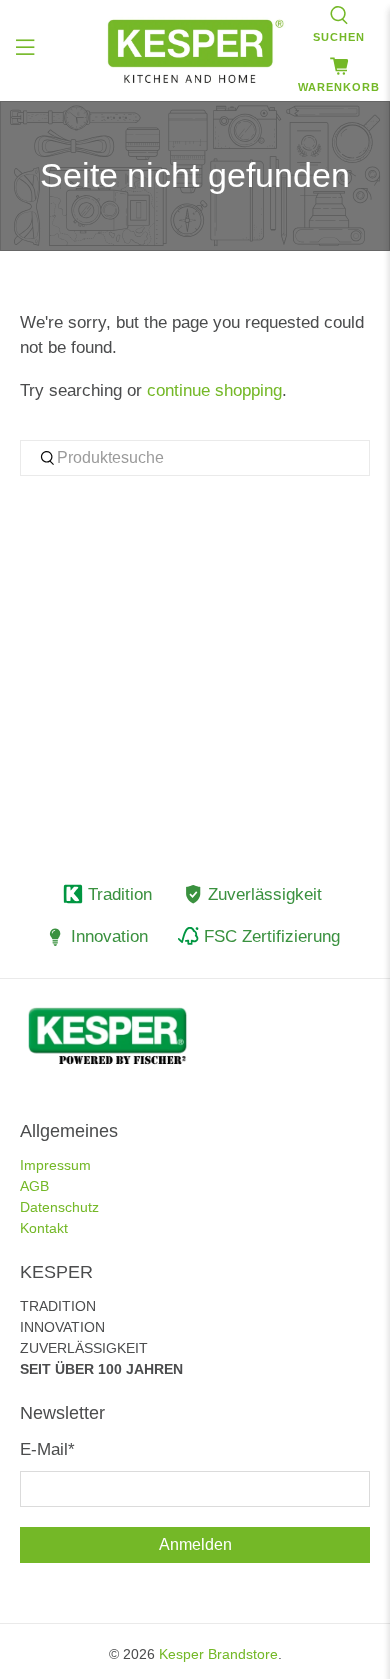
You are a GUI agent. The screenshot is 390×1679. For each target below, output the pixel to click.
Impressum (55, 1165)
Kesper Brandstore (218, 1654)
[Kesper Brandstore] (195, 51)
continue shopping (214, 390)
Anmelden (195, 1544)
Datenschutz (59, 1207)
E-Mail (47, 1449)
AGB (34, 1186)
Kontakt (44, 1228)
